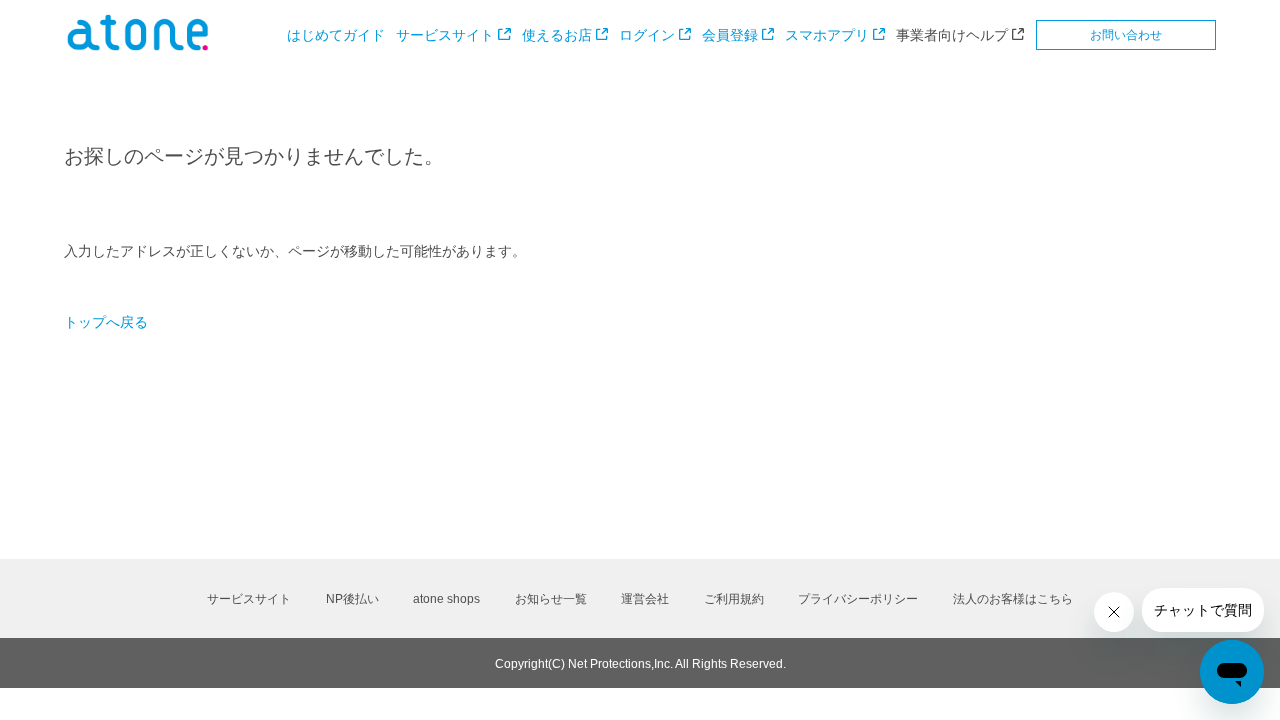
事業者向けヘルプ (952, 35)
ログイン (647, 35)
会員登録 (730, 35)
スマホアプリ (827, 35)
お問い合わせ (1126, 35)
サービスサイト (445, 35)
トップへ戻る (106, 322)
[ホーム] (138, 46)
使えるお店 (557, 35)
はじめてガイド (336, 35)
